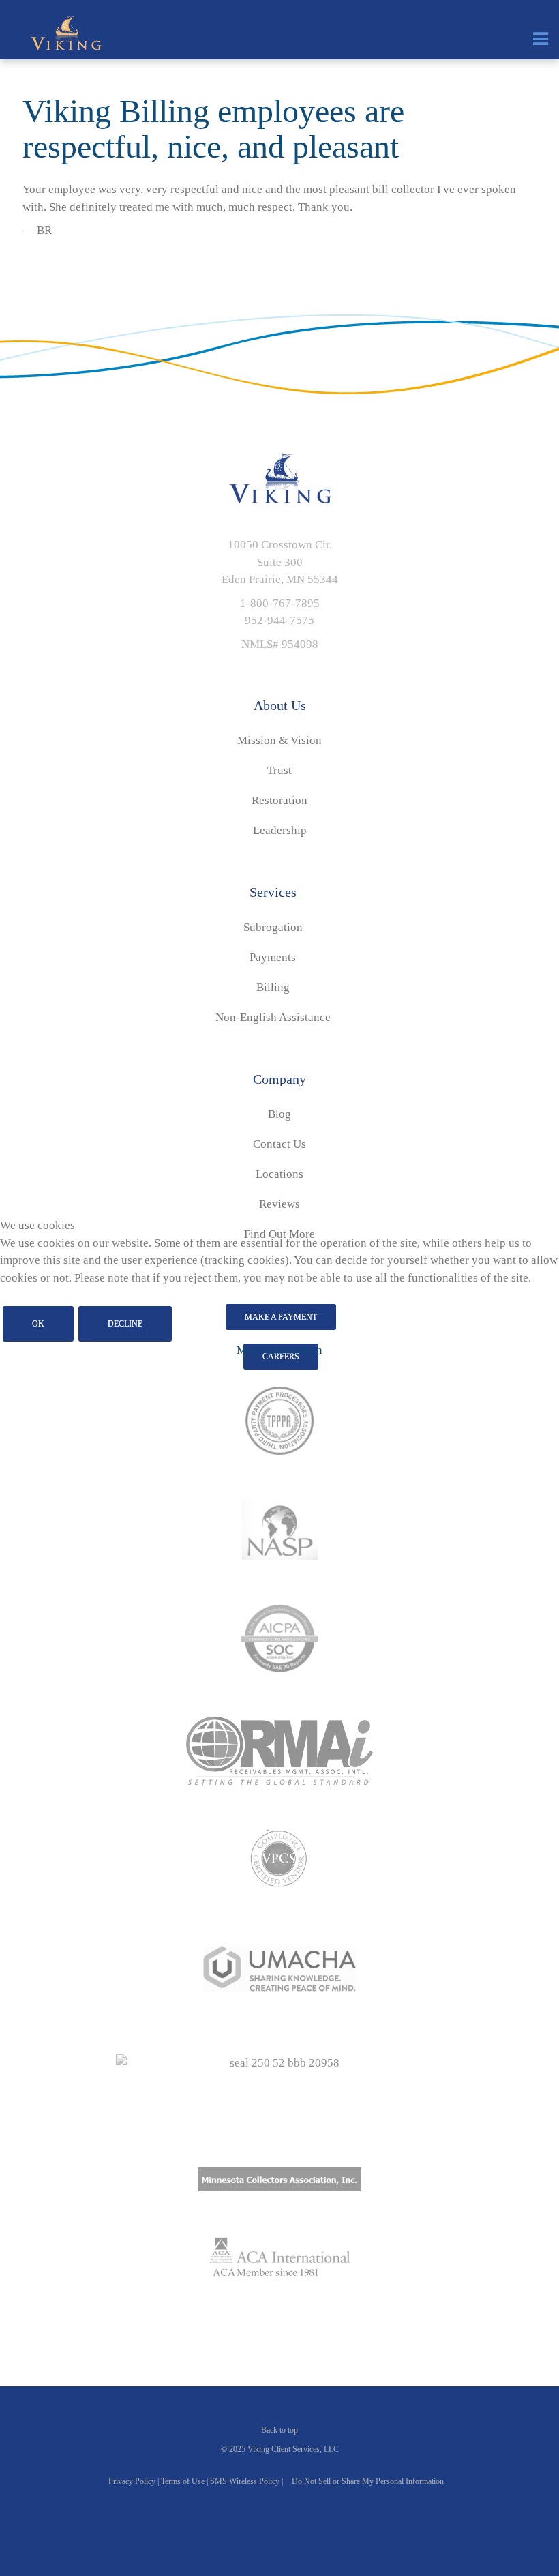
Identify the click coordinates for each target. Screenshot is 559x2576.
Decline (125, 1324)
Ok (38, 1324)
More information (279, 1350)
